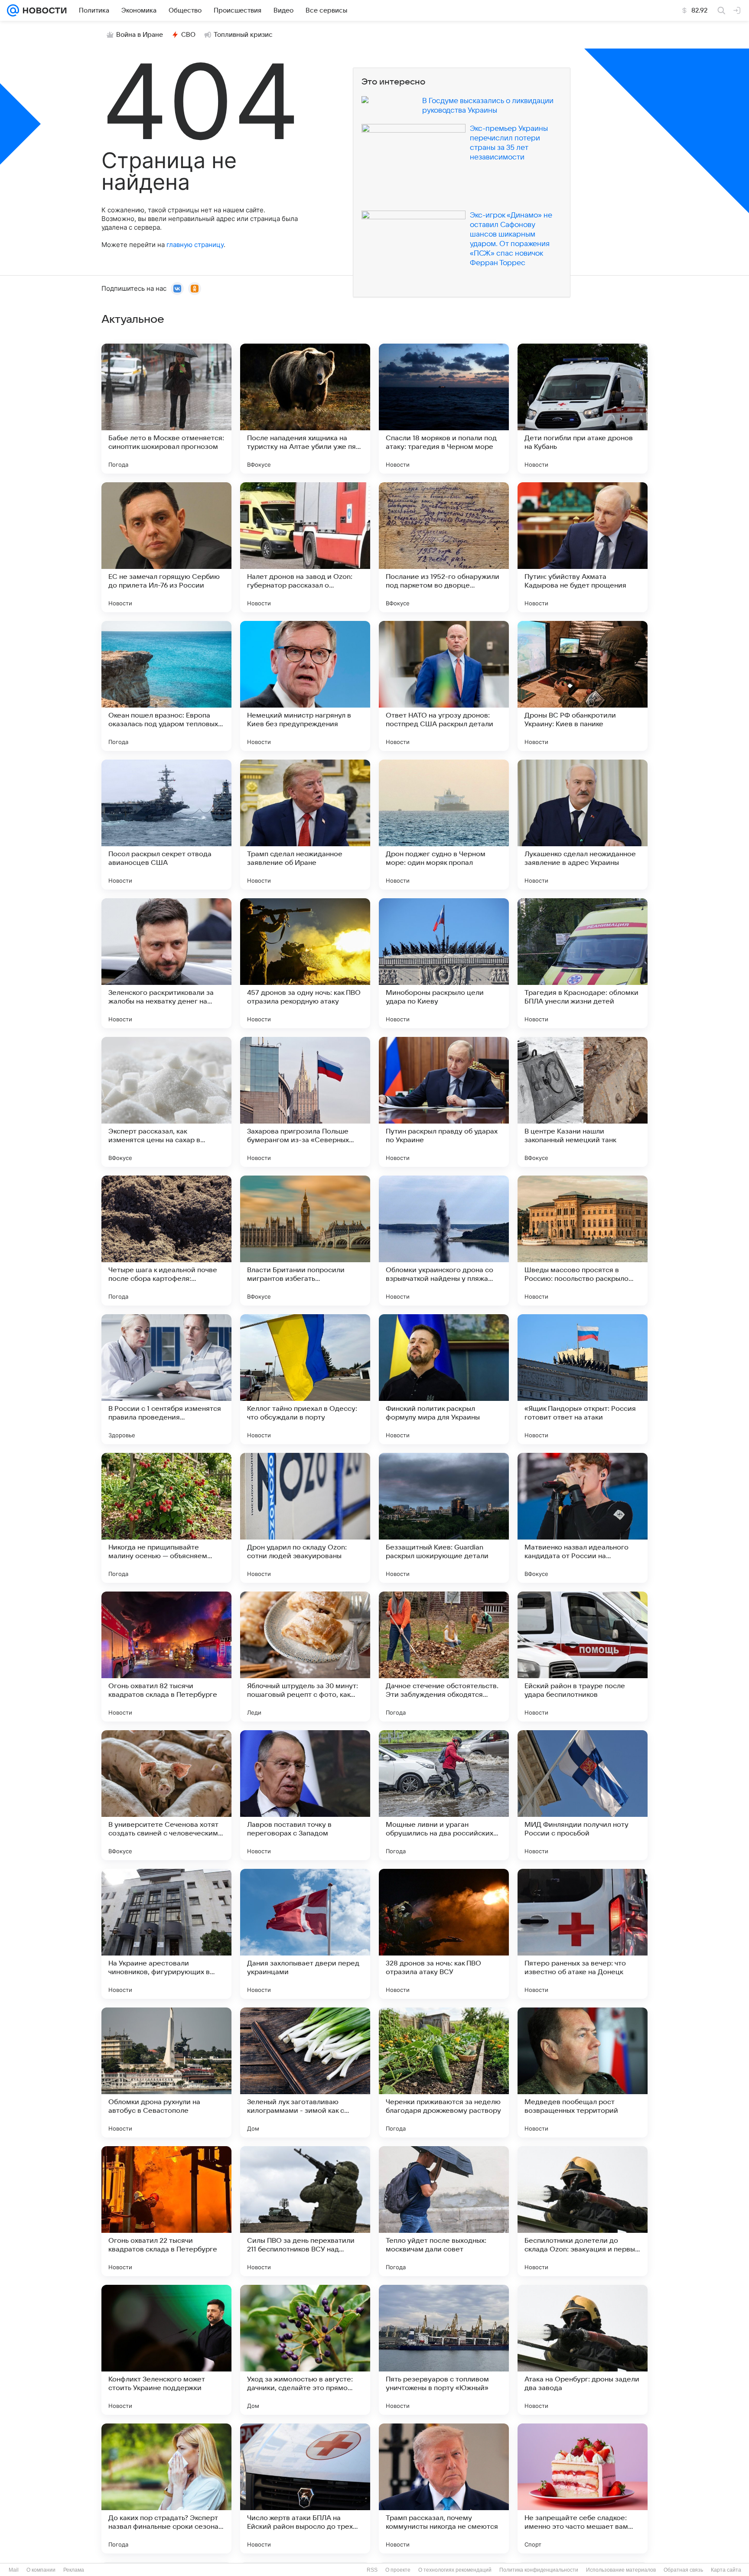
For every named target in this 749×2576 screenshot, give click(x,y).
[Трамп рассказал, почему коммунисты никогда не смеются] (444, 2488)
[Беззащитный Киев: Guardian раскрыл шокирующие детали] (444, 1518)
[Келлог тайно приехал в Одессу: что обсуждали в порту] (305, 1379)
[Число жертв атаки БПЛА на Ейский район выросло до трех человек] (305, 2488)
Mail (14, 2570)
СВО (188, 35)
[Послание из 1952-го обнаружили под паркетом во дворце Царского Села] (444, 547)
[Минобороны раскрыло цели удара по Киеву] (444, 963)
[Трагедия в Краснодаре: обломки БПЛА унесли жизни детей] (583, 963)
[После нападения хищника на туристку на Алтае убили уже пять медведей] (305, 409)
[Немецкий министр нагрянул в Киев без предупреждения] (305, 686)
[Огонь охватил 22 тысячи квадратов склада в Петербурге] (166, 2211)
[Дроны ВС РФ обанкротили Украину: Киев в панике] (583, 686)
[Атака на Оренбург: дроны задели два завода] (583, 2350)
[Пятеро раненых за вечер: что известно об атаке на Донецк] (583, 1934)
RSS (372, 2570)
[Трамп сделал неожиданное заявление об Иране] (305, 825)
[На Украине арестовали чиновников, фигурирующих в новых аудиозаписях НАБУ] (166, 1934)
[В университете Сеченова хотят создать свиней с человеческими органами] (166, 1795)
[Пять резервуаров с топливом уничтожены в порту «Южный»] (444, 2350)
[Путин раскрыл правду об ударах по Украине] (444, 1102)
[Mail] (13, 10)
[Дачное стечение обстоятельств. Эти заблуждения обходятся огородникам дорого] (444, 1657)
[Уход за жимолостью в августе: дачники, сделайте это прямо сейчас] (305, 2350)
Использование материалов (621, 2570)
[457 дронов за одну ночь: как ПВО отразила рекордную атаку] (305, 963)
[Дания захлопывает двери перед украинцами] (305, 1934)
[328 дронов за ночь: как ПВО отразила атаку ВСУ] (444, 1934)
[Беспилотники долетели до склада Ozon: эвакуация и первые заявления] (583, 2211)
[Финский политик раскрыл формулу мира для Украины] (444, 1379)
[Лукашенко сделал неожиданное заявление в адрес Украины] (583, 825)
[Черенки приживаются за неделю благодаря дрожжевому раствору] (444, 2072)
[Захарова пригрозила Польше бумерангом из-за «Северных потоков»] (305, 1102)
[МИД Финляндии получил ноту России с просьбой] (583, 1795)
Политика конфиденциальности (539, 2570)
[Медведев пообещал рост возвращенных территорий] (583, 2072)
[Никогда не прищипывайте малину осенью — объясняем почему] (166, 1518)
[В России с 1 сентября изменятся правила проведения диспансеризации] (166, 1379)
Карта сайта (726, 2570)
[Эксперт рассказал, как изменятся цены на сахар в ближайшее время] (166, 1102)
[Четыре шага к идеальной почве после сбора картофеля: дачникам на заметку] (166, 1241)
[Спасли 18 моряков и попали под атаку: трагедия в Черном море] (444, 409)
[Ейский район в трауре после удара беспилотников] (583, 1657)
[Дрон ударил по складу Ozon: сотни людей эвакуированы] (305, 1518)
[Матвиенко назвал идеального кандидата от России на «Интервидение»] (583, 1518)
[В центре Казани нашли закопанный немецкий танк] (583, 1102)
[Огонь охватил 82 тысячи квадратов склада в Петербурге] (166, 1657)
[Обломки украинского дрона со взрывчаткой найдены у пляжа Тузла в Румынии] (444, 1241)
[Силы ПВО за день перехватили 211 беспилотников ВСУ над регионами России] (305, 2211)
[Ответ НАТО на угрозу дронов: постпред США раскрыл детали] (444, 686)
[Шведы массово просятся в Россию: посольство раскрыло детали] (583, 1241)
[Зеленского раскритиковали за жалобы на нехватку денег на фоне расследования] (166, 963)
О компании (41, 2570)
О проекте (398, 2570)
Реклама (74, 2570)
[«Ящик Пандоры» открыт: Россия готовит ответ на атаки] (583, 1379)
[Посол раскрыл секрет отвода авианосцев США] (166, 825)
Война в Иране (140, 35)
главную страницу (195, 245)
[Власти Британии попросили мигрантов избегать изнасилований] (305, 1241)
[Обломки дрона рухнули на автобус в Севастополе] (166, 2072)
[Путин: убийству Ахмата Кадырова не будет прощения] (583, 547)
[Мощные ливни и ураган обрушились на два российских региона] (444, 1795)
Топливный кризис (243, 35)
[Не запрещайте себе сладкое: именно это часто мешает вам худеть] (583, 2488)
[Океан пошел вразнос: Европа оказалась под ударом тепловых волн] (166, 686)
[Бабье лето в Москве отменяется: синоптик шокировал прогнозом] (166, 409)
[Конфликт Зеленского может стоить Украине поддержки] (166, 2350)
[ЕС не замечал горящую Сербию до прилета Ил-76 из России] (166, 547)
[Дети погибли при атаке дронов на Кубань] (583, 409)
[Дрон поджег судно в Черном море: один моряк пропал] (444, 825)
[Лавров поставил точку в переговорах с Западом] (305, 1795)
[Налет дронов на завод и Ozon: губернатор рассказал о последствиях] (305, 547)
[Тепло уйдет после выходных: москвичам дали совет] (444, 2211)
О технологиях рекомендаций (455, 2570)
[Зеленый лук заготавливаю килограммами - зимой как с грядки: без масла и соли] (305, 2072)
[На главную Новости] (43, 10)
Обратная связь (683, 2570)
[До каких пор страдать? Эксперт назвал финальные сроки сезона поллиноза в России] (166, 2488)
